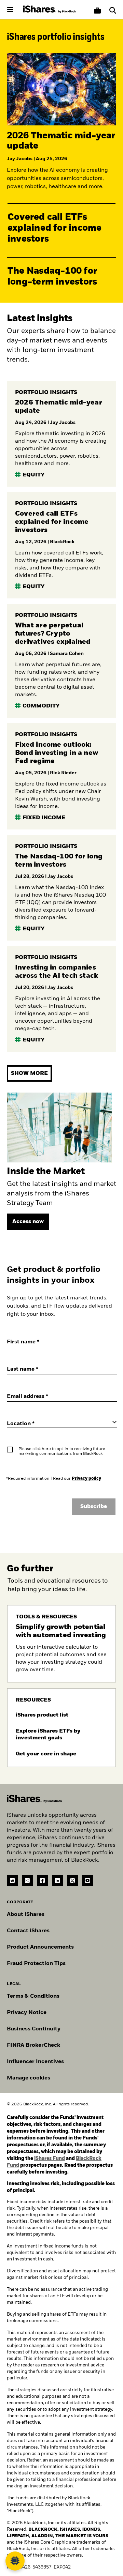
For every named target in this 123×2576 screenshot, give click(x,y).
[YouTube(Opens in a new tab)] (87, 1880)
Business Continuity (34, 2029)
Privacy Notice (27, 2013)
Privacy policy (86, 1479)
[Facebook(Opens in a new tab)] (42, 1880)
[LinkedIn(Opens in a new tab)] (57, 1880)
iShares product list (43, 1715)
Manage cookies (29, 2078)
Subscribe (94, 1507)
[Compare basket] (97, 11)
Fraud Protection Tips (36, 1964)
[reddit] (12, 1880)
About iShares (26, 1915)
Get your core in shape (47, 1754)
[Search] (113, 11)
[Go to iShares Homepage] (50, 10)
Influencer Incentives (35, 2062)
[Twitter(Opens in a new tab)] (72, 1880)
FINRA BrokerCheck (33, 2045)
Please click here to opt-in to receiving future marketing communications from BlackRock (62, 1451)
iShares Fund (50, 2159)
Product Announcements (40, 1947)
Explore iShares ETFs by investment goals (48, 1735)
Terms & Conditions (33, 1996)
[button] (113, 11)
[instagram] (27, 1880)
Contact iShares (28, 1931)
